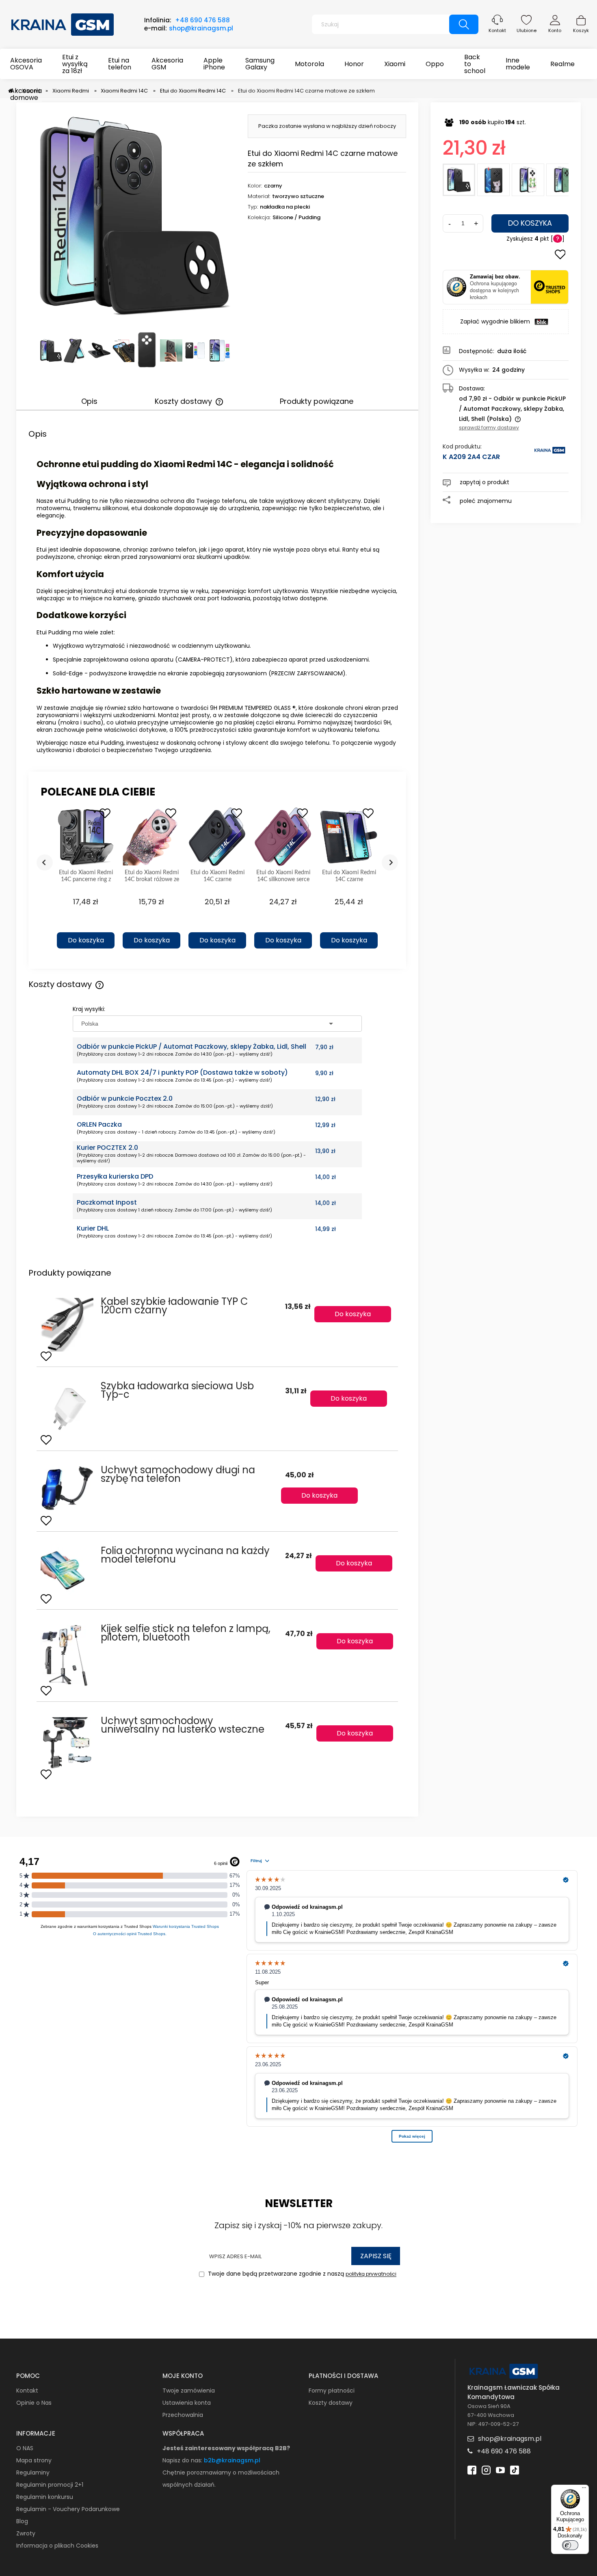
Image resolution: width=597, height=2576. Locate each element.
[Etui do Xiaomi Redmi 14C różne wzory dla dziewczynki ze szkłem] (528, 180)
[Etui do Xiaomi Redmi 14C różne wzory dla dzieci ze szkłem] (493, 180)
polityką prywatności (371, 2274)
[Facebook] (472, 2469)
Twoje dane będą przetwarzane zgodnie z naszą (301, 2274)
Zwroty (26, 2533)
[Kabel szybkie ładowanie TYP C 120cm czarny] (67, 1325)
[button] (86, 926)
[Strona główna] (63, 24)
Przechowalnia (183, 2415)
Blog (22, 2521)
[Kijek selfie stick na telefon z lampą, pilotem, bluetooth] (67, 1656)
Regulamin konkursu (45, 2497)
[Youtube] (500, 2469)
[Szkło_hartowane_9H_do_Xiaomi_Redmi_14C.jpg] (220, 350)
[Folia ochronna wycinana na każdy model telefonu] (67, 1571)
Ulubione (527, 30)
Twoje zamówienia (189, 2391)
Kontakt (497, 30)
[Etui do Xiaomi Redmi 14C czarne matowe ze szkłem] (459, 180)
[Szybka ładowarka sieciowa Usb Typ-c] (67, 1409)
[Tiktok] (515, 2469)
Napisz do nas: (183, 2460)
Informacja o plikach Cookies (57, 2546)
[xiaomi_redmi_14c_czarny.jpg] (51, 350)
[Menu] (584, 2490)
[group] (86, 881)
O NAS (25, 2448)
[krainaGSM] (550, 454)
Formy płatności (332, 2391)
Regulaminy (33, 2473)
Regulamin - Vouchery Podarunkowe (68, 2509)
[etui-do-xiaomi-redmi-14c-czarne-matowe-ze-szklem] (75, 350)
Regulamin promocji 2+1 (50, 2485)
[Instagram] (486, 2469)
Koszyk (581, 30)
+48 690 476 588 (202, 20)
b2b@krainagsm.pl (232, 2460)
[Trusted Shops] (456, 287)
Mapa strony (34, 2460)
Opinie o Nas (34, 2403)
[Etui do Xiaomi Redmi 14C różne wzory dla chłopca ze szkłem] (562, 180)
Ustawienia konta (187, 2403)
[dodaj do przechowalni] (560, 255)
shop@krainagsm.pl (201, 28)
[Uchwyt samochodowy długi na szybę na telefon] (67, 1491)
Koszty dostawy (331, 2403)
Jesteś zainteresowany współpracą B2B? (226, 2448)
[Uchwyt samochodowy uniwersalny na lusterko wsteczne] (67, 1743)
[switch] (570, 2545)
